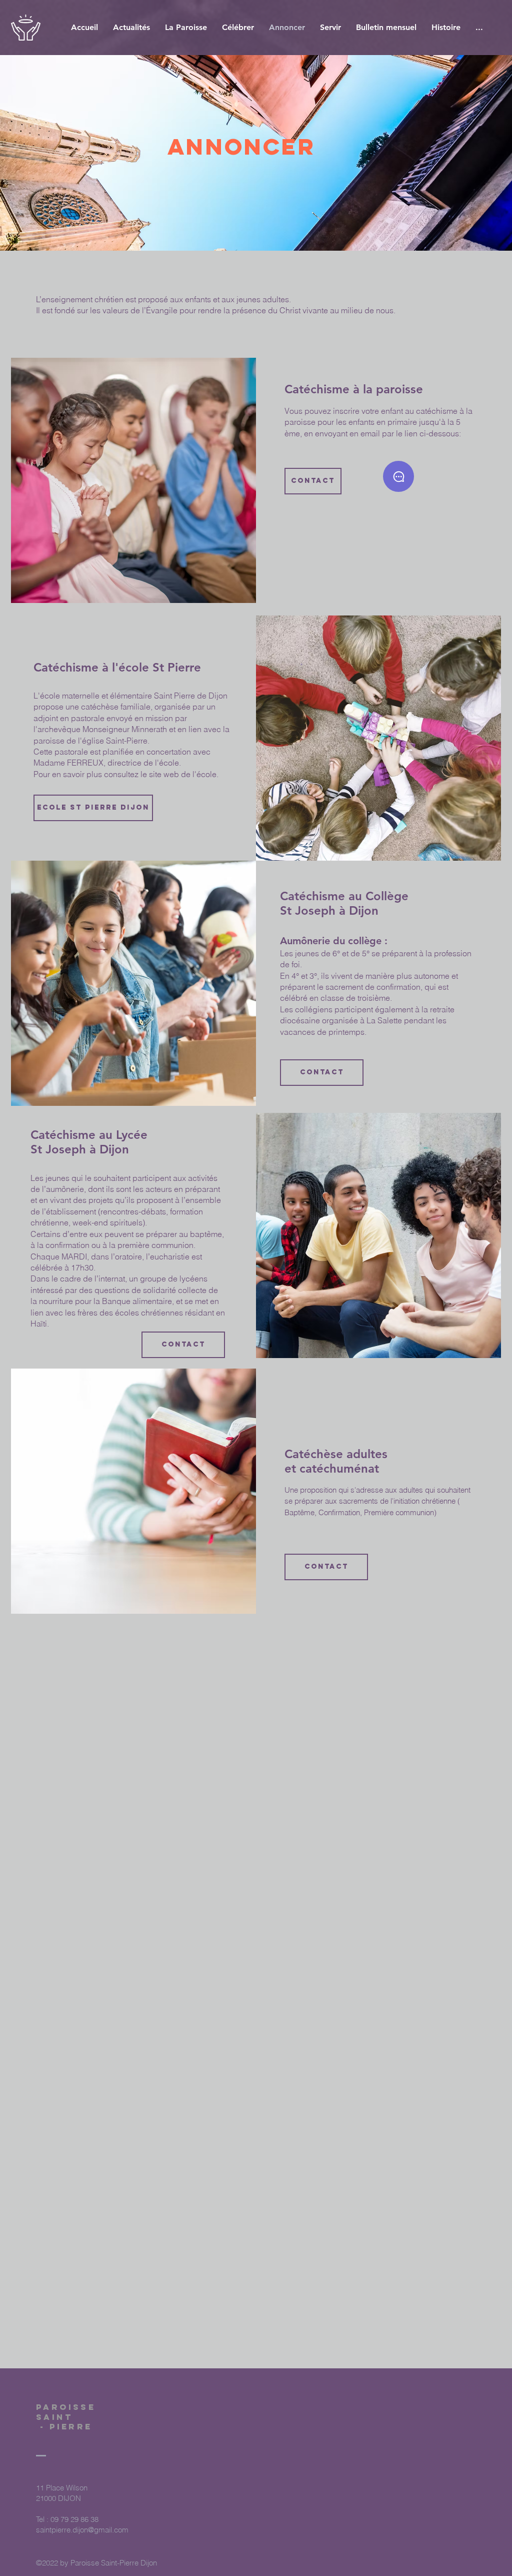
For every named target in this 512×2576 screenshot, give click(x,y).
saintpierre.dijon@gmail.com (82, 2530)
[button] (238, 27)
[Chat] (398, 476)
